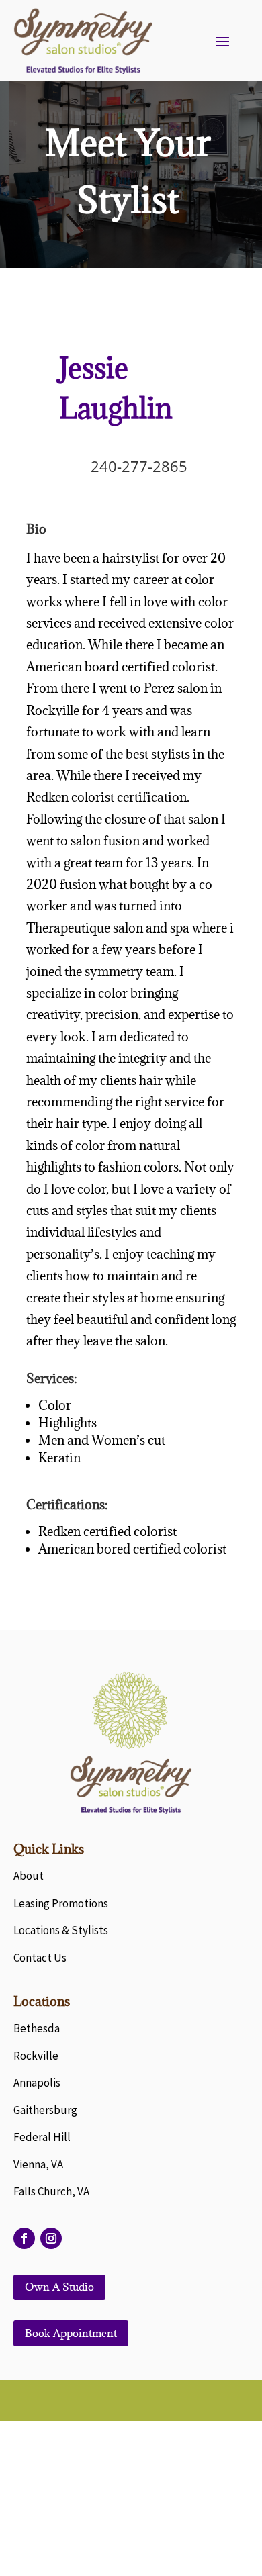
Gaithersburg (45, 2110)
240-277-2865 (139, 466)
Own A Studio (59, 2287)
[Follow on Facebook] (24, 2238)
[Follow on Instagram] (51, 2238)
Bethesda (37, 2028)
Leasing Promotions (61, 1903)
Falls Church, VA (51, 2191)
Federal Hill (42, 2137)
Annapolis (37, 2083)
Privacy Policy (131, 2514)
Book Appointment (71, 2333)
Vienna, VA (38, 2164)
